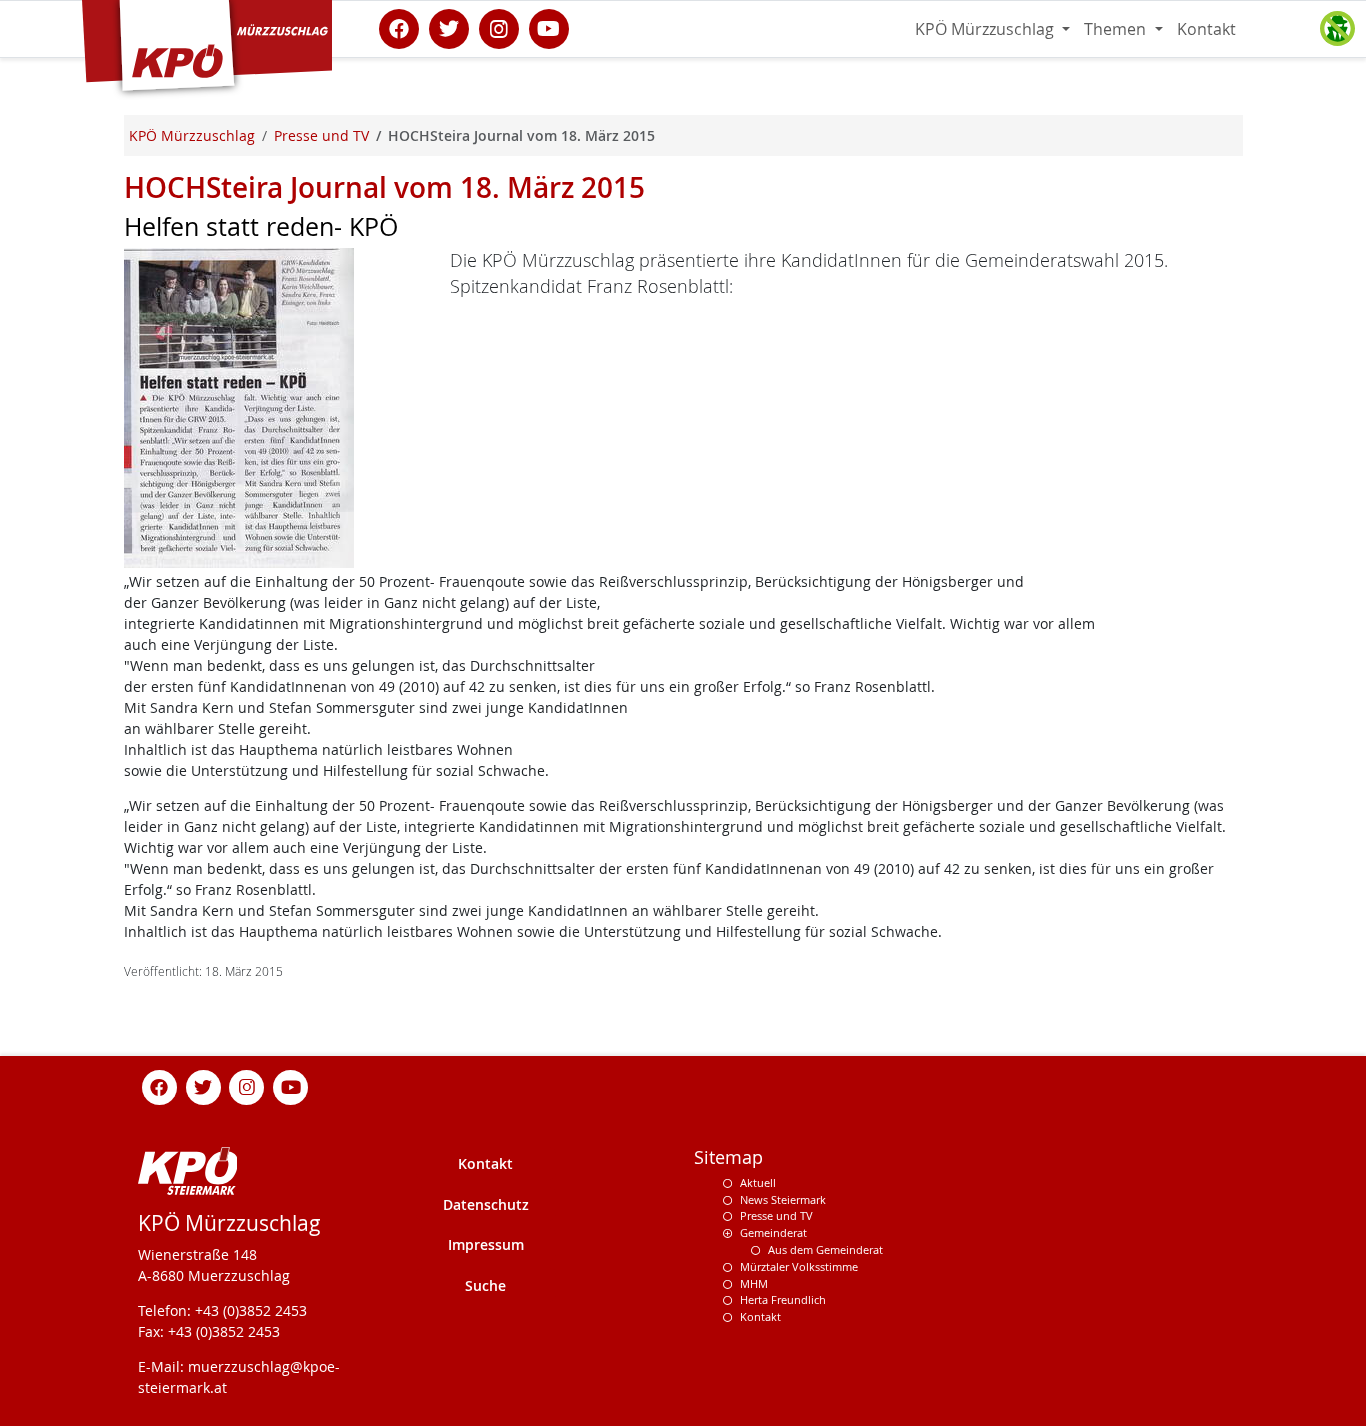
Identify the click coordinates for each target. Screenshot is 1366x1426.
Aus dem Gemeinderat (825, 1249)
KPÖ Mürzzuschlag (986, 29)
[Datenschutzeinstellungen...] (1337, 29)
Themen (1117, 29)
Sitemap (728, 1157)
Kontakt (1206, 29)
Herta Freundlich (783, 1299)
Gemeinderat (773, 1232)
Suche (485, 1285)
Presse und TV (776, 1215)
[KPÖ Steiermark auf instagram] (499, 27)
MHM (754, 1283)
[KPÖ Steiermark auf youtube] (549, 27)
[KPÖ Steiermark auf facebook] (399, 27)
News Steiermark (783, 1199)
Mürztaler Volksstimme (799, 1266)
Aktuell (758, 1182)
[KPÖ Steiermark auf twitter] (449, 27)
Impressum (486, 1244)
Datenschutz (486, 1204)
